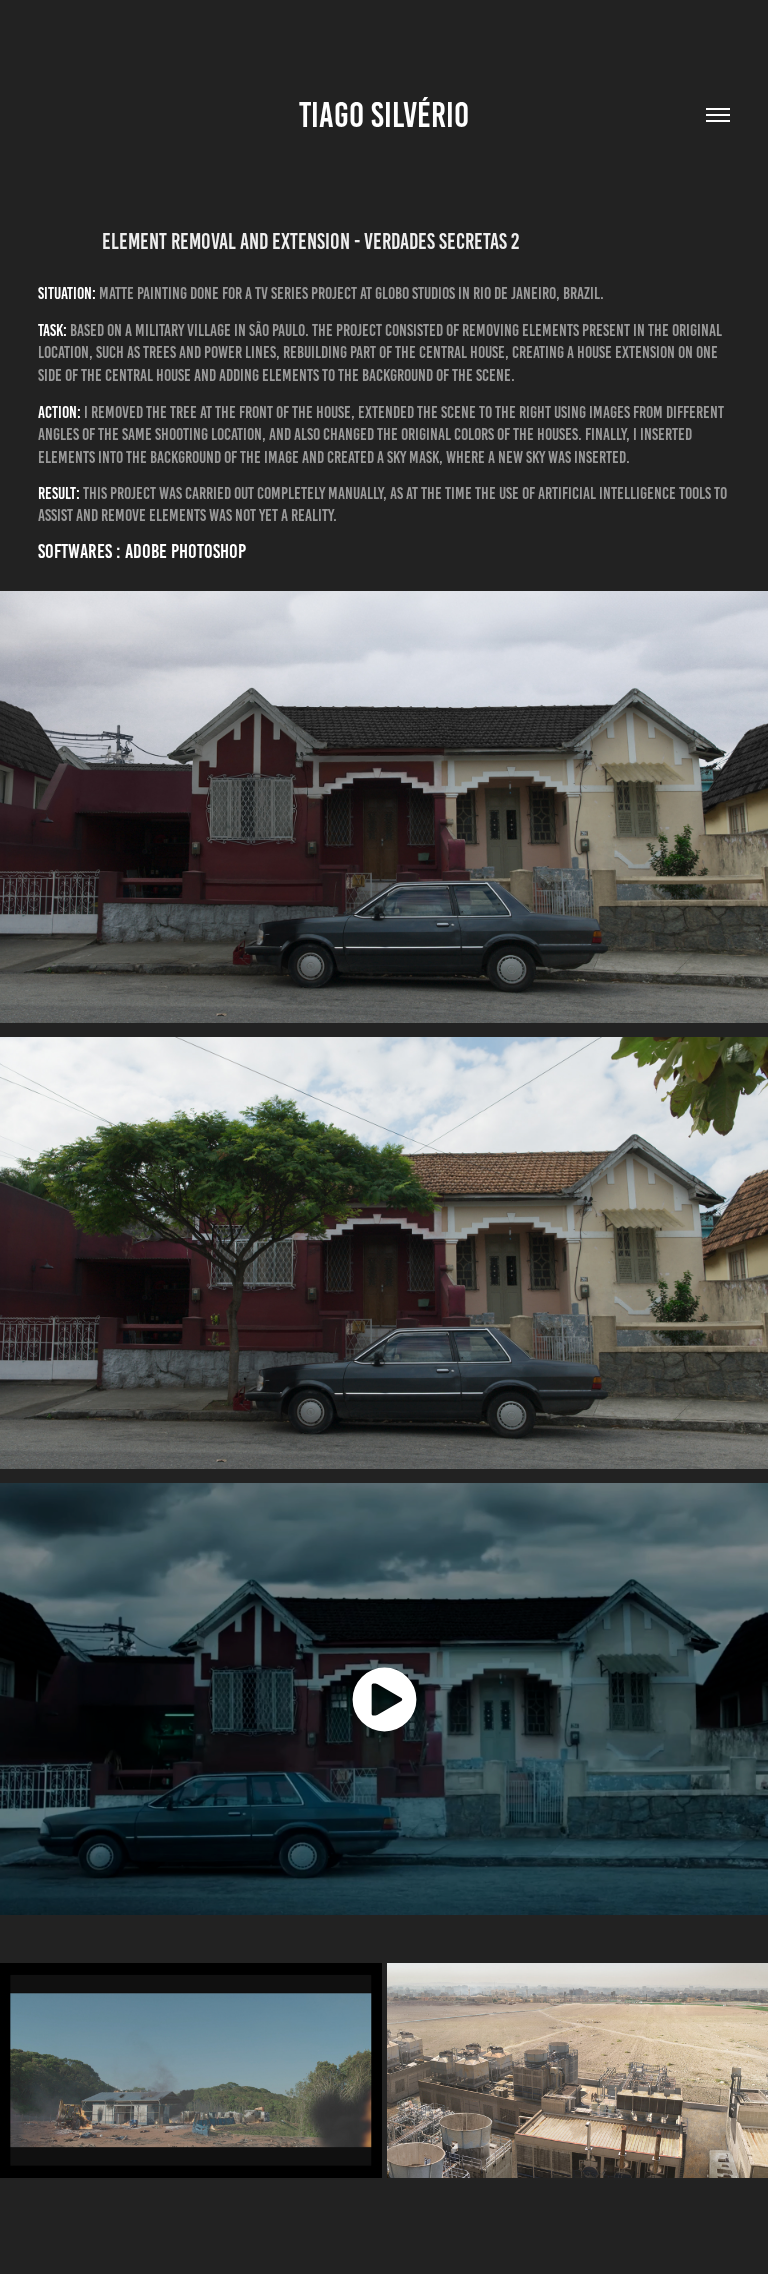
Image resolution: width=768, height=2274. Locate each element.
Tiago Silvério (384, 115)
